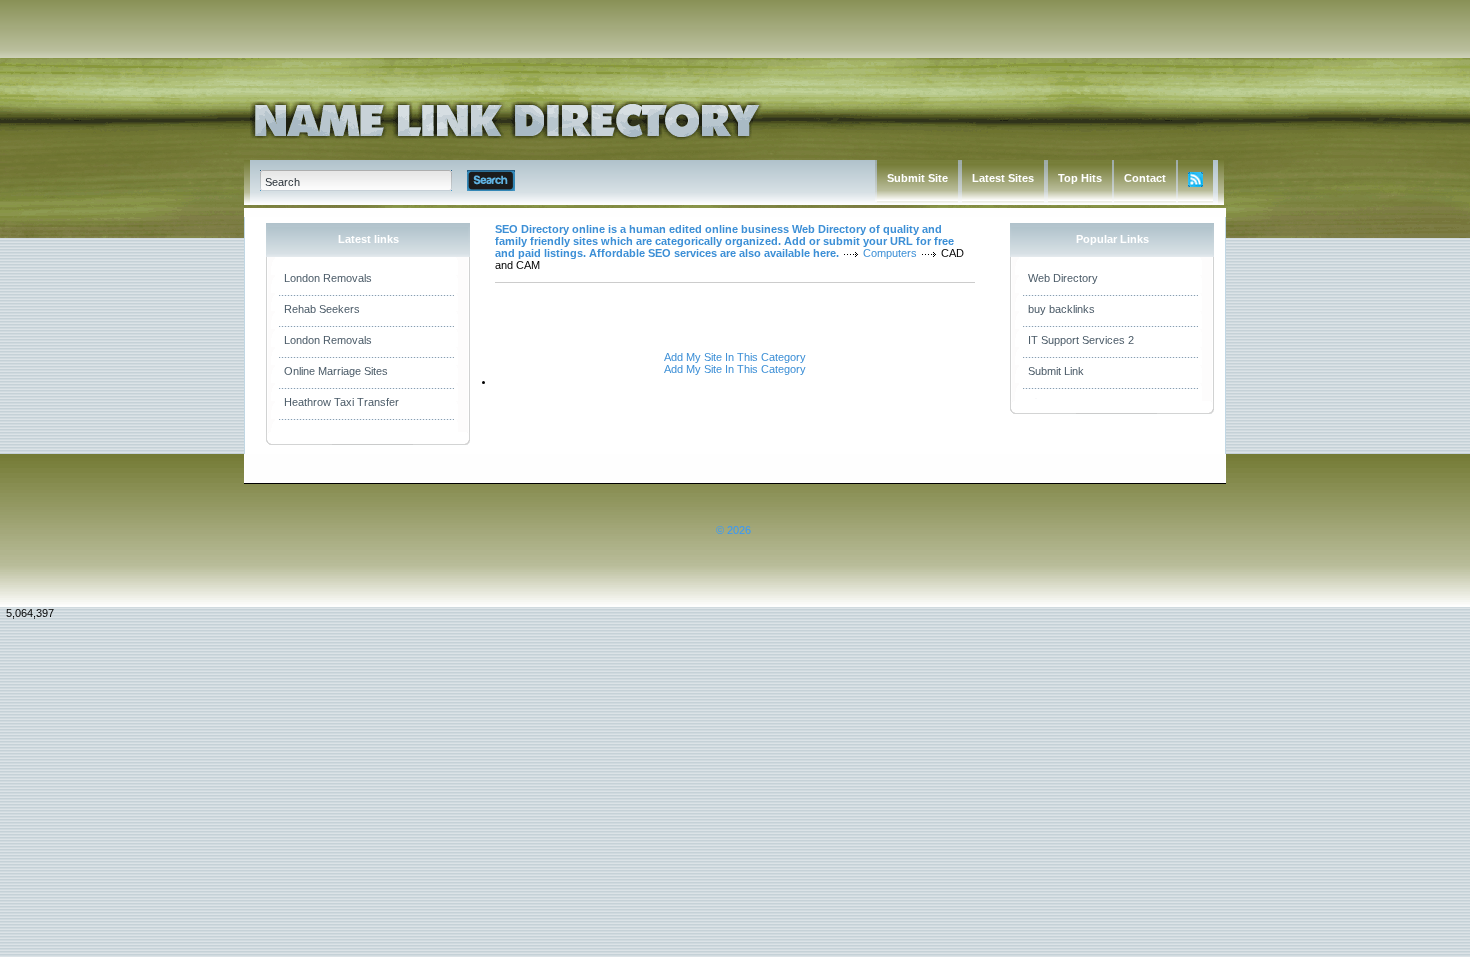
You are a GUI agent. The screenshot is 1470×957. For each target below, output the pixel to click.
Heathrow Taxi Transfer (341, 402)
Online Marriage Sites (336, 371)
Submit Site (917, 178)
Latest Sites (1003, 178)
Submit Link (1056, 371)
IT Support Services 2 (1081, 340)
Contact (1145, 178)
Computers (890, 253)
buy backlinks (1061, 309)
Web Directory (1063, 278)
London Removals (328, 278)
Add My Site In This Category (735, 357)
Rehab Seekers (322, 309)
